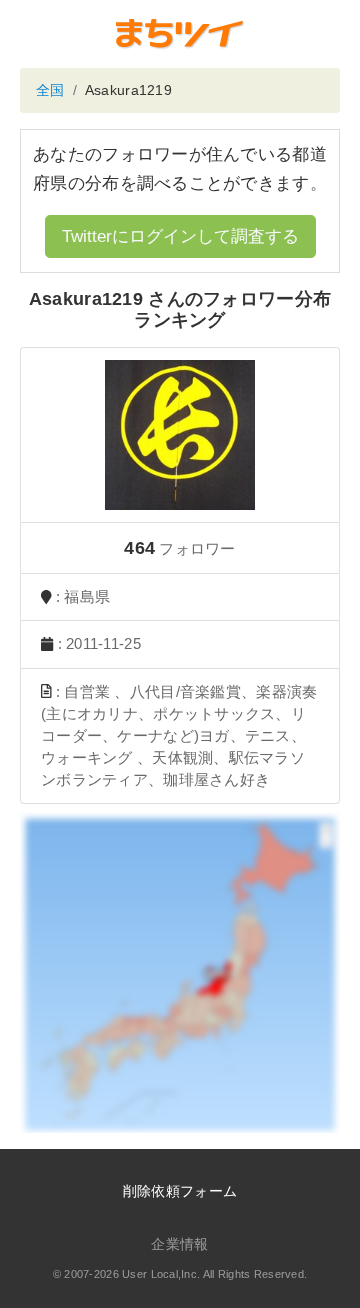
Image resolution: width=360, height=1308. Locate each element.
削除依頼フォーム (180, 1191)
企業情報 (179, 1244)
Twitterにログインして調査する (180, 236)
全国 (50, 90)
